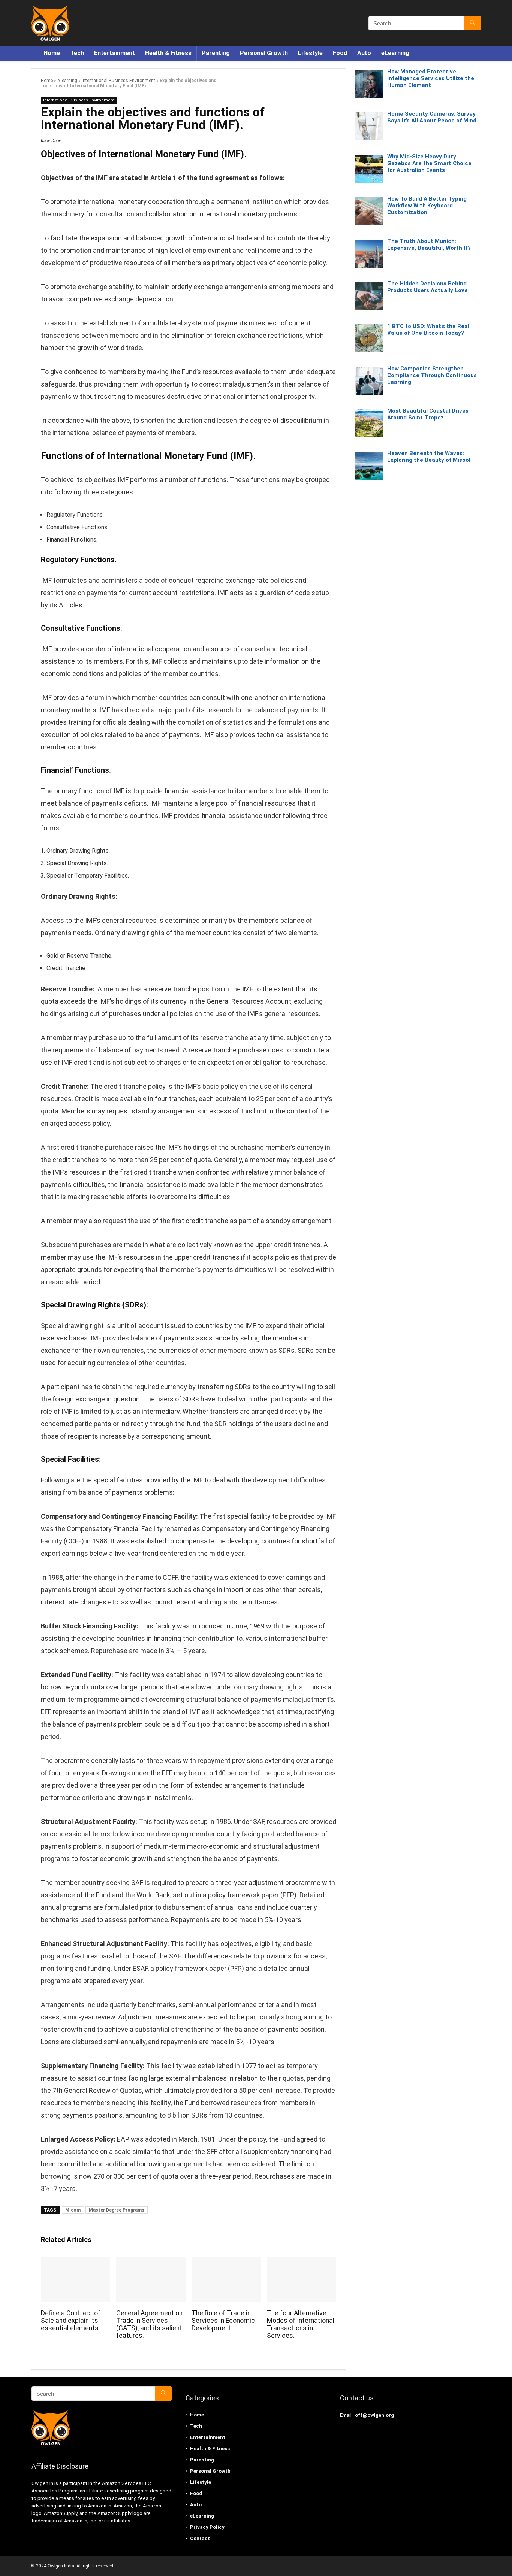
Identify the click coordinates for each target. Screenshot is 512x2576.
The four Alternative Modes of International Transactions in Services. (301, 2324)
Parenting (216, 53)
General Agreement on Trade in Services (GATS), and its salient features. (149, 2324)
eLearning (395, 53)
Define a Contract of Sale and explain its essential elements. (71, 2321)
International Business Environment (118, 81)
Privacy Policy (207, 2527)
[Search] (472, 23)
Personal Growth (264, 53)
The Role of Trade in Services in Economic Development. (223, 2321)
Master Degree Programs (117, 2210)
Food (340, 53)
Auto (364, 53)
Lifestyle (310, 53)
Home (52, 53)
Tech (77, 53)
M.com (73, 2210)
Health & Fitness (168, 53)
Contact (200, 2538)
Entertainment (115, 53)
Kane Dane (51, 141)
